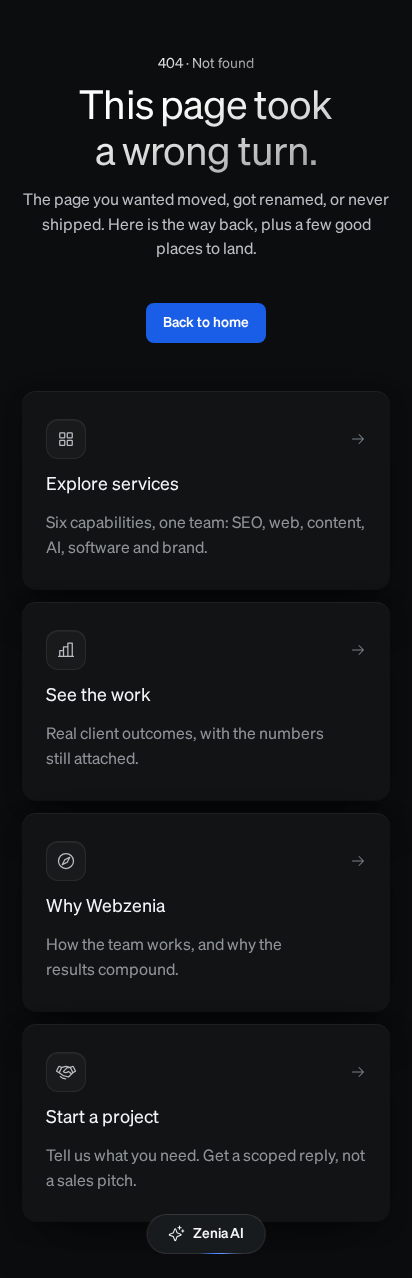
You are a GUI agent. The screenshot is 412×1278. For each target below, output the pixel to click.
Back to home (205, 323)
